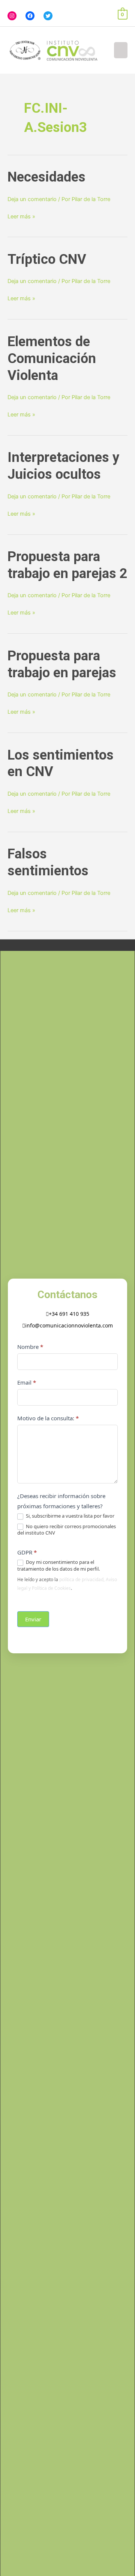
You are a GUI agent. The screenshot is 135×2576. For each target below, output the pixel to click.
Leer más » (21, 216)
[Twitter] (48, 16)
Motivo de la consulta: (48, 1418)
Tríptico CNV (47, 259)
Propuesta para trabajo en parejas (62, 664)
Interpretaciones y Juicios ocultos (63, 466)
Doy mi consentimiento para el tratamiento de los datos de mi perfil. (58, 1565)
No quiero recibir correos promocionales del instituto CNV (67, 1530)
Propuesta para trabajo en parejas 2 (67, 565)
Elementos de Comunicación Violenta (52, 358)
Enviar (33, 1619)
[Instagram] (12, 16)
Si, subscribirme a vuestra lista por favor (70, 1516)
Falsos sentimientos (48, 862)
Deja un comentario (32, 199)
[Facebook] (30, 16)
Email (27, 1382)
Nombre (30, 1347)
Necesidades (46, 177)
